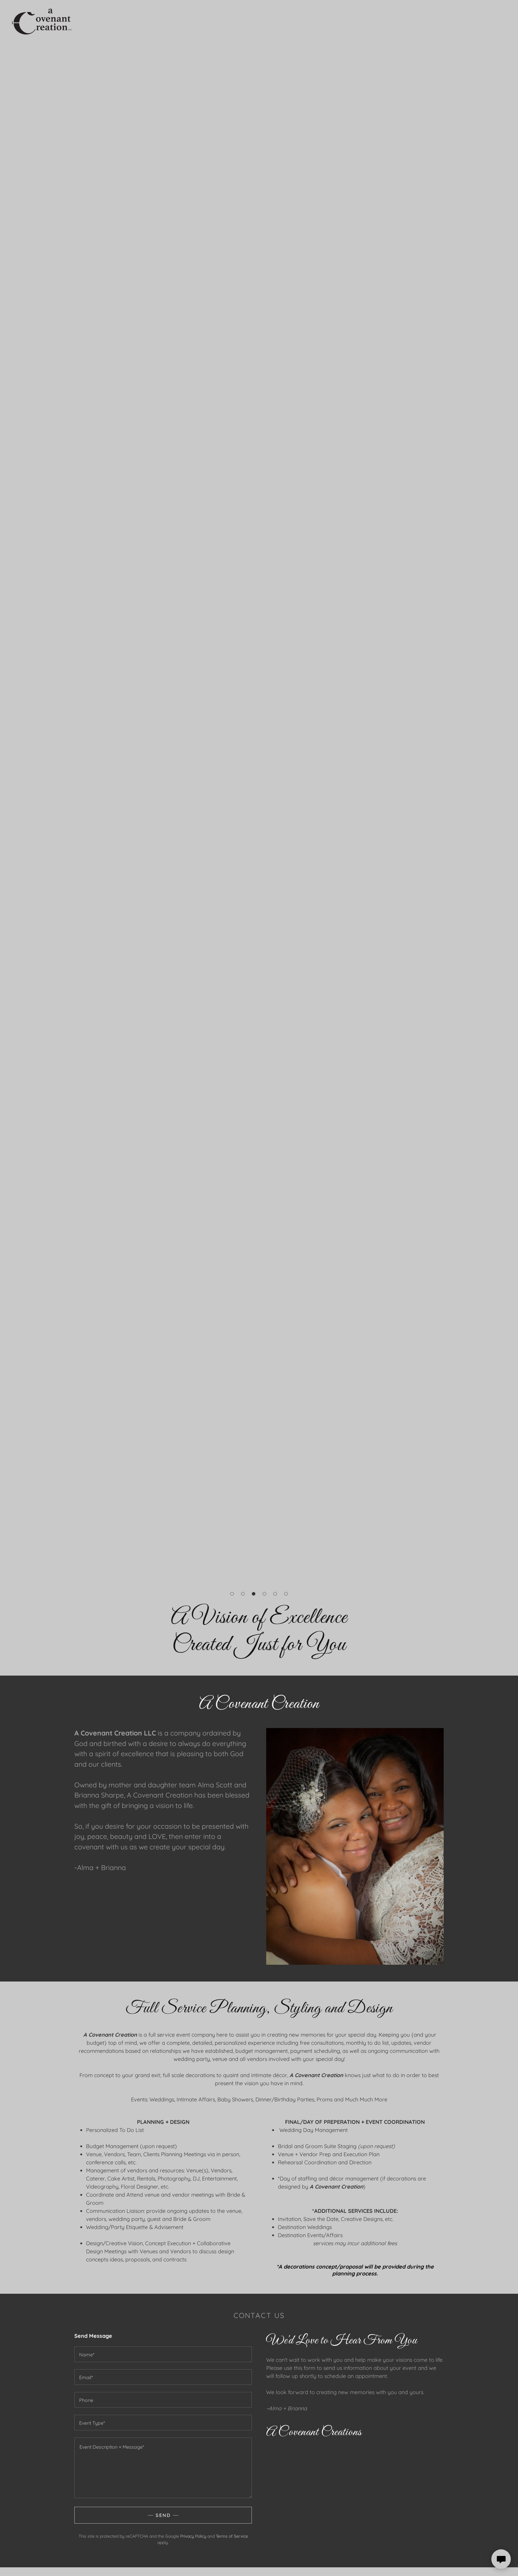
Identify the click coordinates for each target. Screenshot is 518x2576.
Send (163, 2515)
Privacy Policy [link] (193, 2536)
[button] (232, 1594)
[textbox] (163, 2354)
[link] (42, 19)
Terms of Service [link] (232, 2536)
